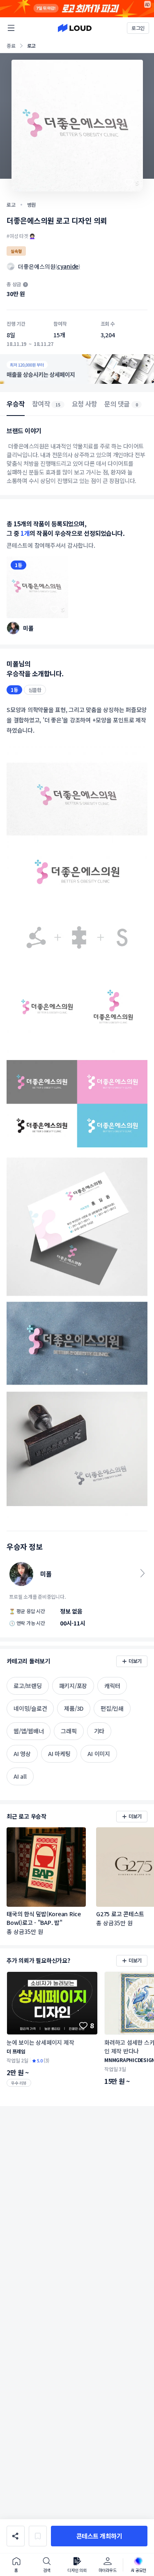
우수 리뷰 (19, 2083)
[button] (99, 2536)
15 (58, 405)
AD (148, 4)
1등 (18, 565)
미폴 (28, 628)
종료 (11, 46)
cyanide (68, 266)
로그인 (138, 28)
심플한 (35, 690)
